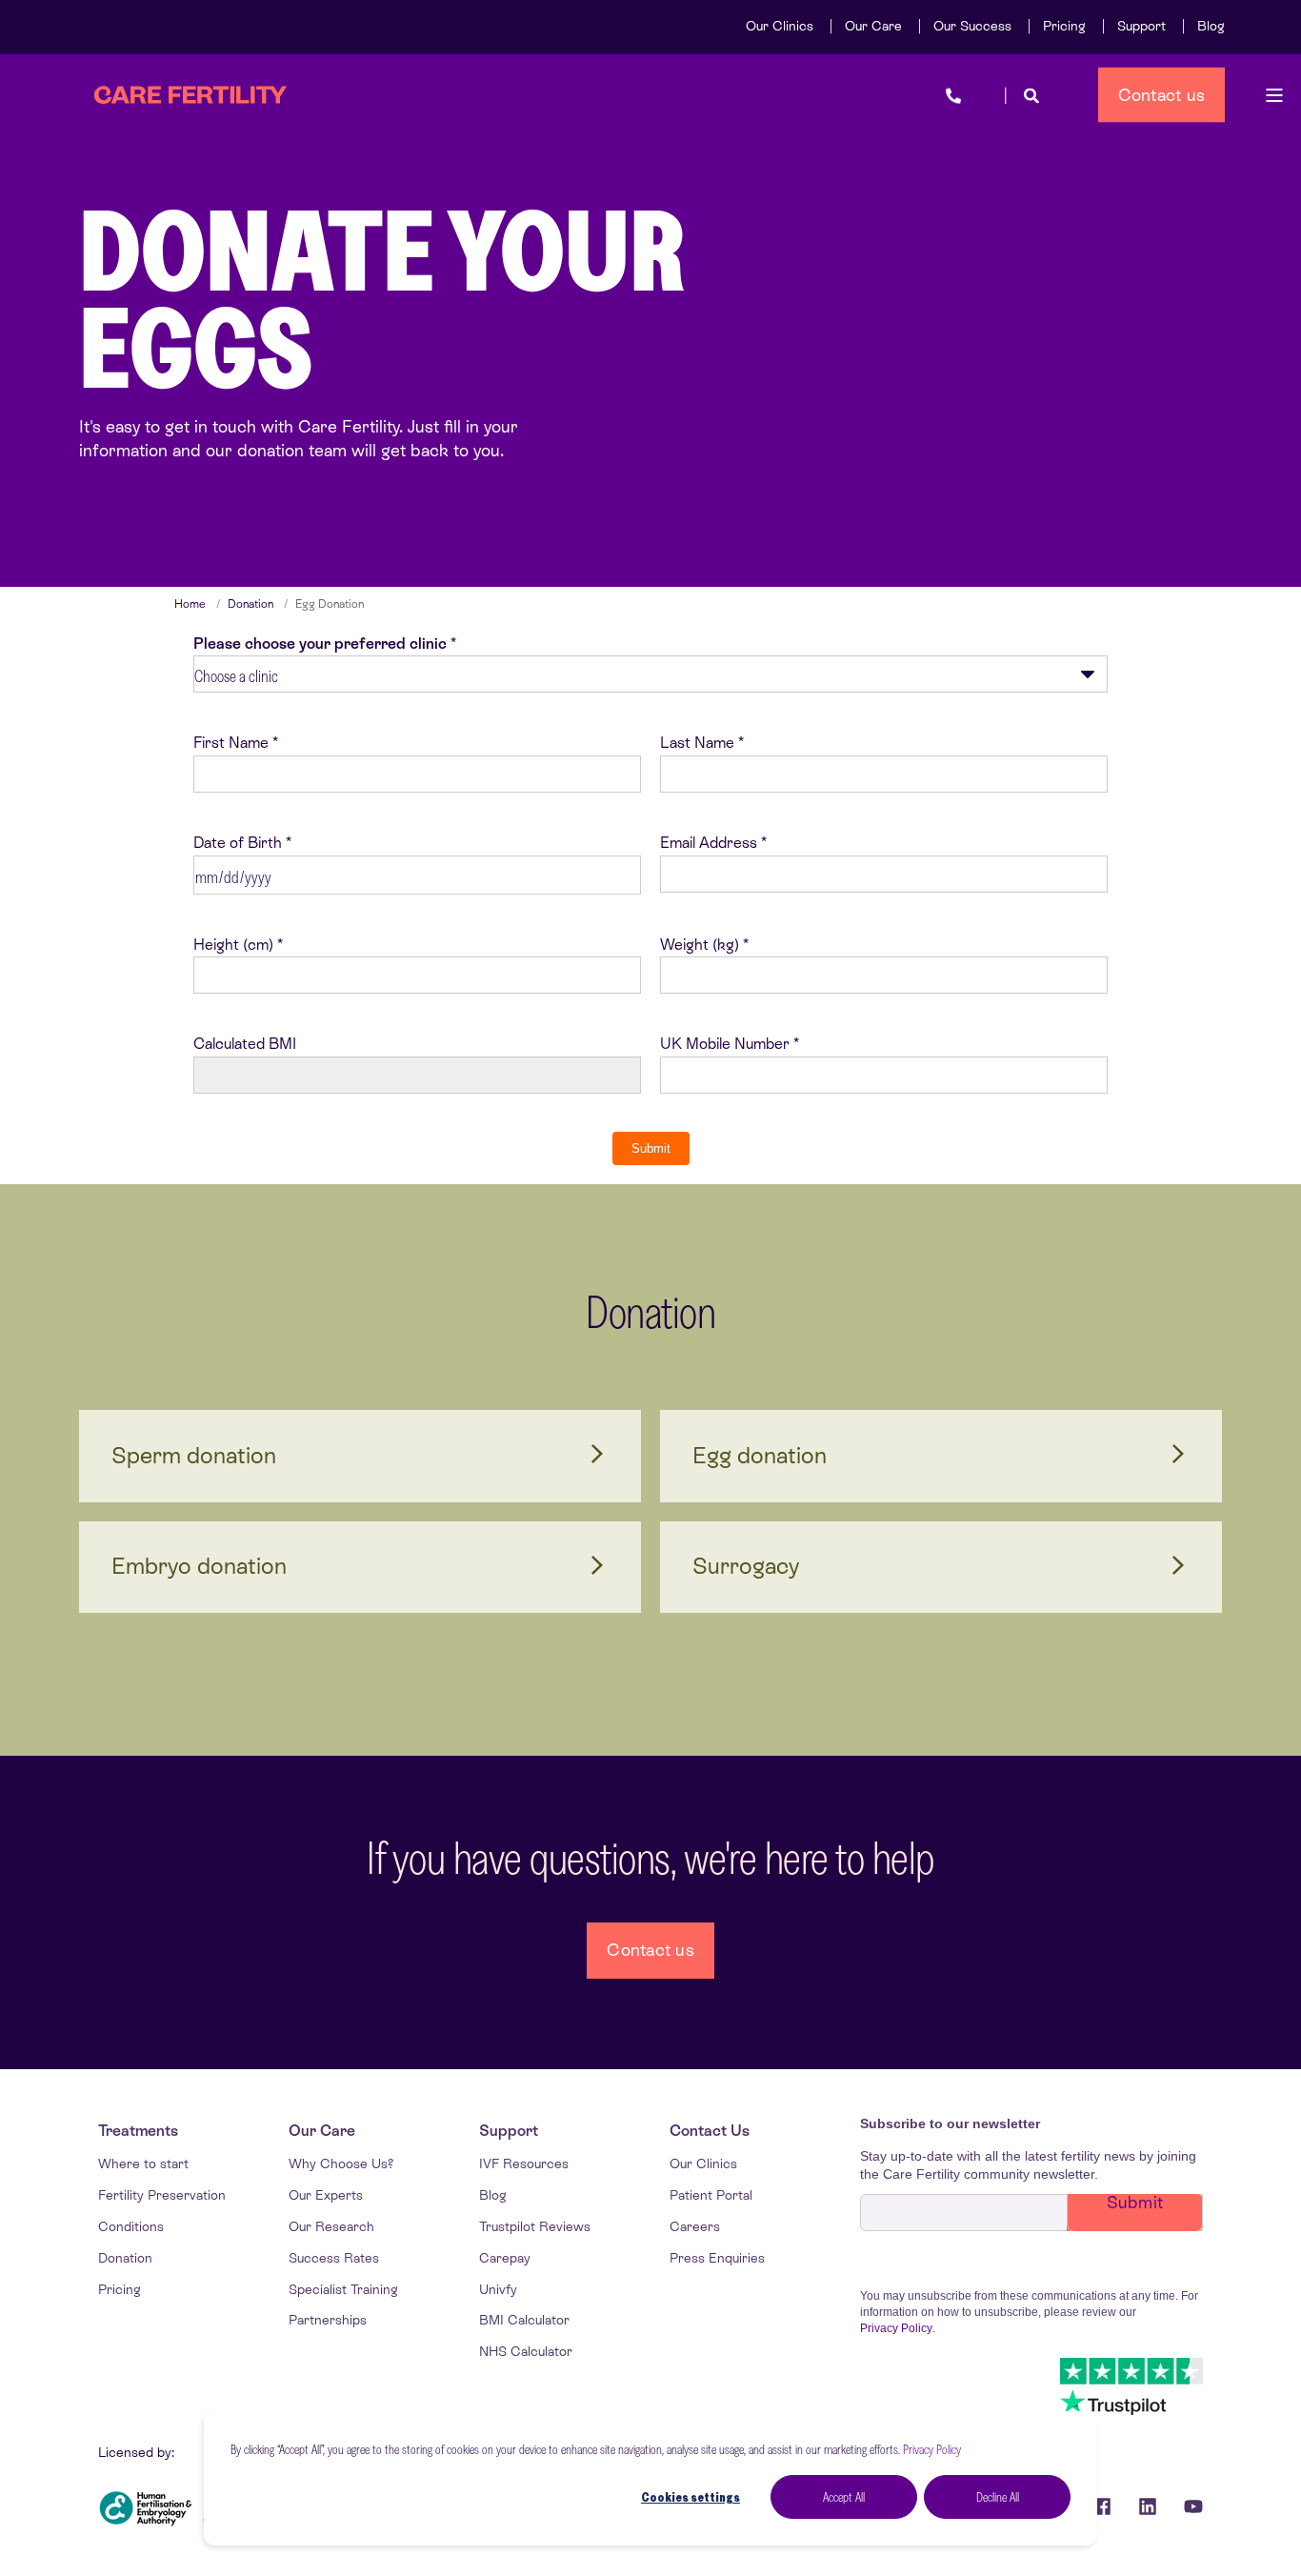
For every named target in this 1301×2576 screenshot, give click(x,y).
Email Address (709, 843)
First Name (231, 743)
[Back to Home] (190, 95)
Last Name (697, 743)
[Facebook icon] (1102, 2506)
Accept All (844, 2497)
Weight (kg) (700, 945)
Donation (250, 604)
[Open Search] (1031, 95)
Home (190, 604)
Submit (651, 1148)
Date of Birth (238, 843)
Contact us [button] (1162, 94)
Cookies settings (691, 2497)
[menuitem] (780, 26)
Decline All (998, 2497)
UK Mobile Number (725, 1044)
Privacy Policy (932, 2449)
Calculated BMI (245, 1044)
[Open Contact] (953, 95)
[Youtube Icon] (1187, 2506)
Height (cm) (233, 945)
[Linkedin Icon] (1148, 2506)
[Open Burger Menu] (1274, 95)
